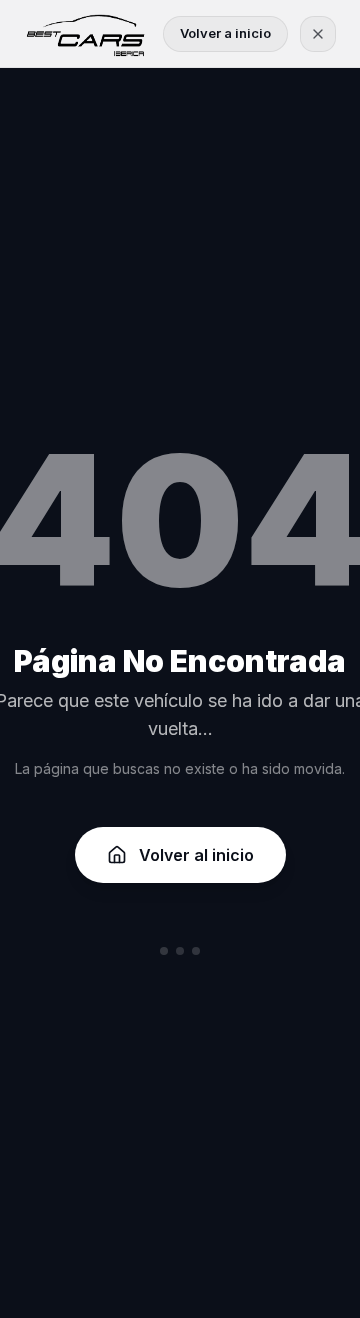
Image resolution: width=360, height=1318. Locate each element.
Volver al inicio (196, 855)
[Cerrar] (318, 34)
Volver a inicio (225, 33)
